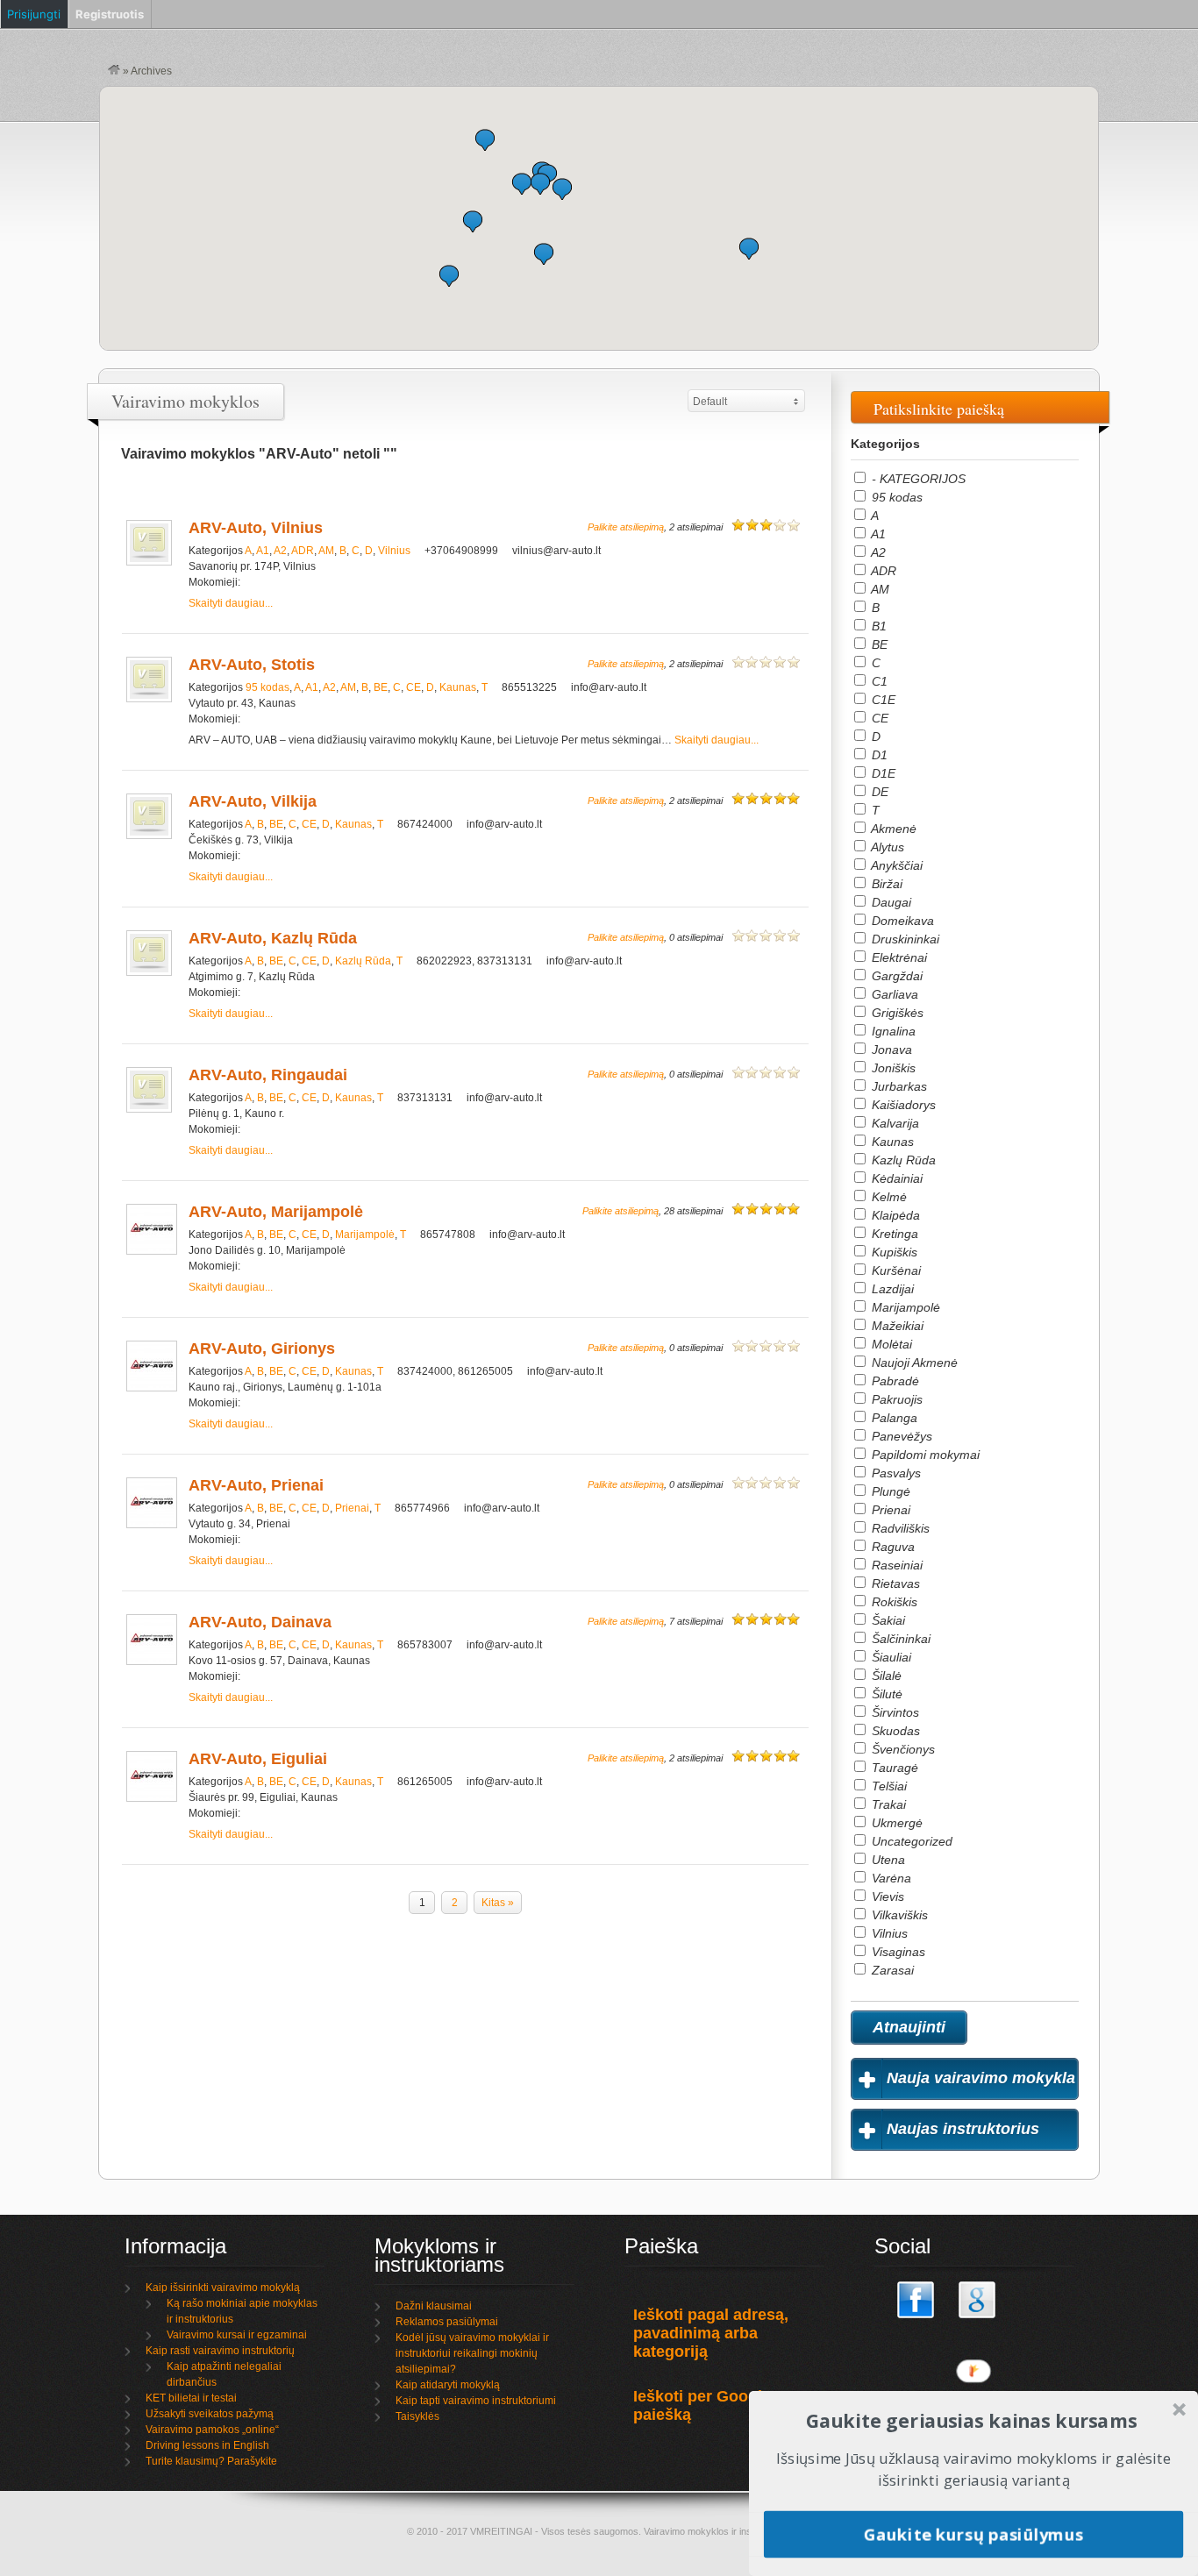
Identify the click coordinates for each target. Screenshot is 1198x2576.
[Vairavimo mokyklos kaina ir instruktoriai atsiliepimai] (114, 71)
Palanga (893, 1418)
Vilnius (394, 551)
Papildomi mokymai (924, 1455)
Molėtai (890, 1344)
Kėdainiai (895, 1178)
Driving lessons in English (207, 2445)
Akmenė (892, 829)
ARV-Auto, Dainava (260, 1622)
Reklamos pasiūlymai (447, 2322)
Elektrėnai (898, 957)
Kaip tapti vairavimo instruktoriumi (476, 2401)
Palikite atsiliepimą (626, 527)
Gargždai (895, 976)
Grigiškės (896, 1013)
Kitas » (498, 1903)
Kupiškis (893, 1252)
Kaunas (458, 687)
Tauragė (893, 1768)
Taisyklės (417, 2416)
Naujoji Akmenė (913, 1363)
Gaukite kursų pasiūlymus (973, 2533)
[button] (749, 249)
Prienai (352, 1508)
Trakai (887, 1804)
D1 (878, 755)
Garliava (893, 994)
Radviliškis (899, 1528)
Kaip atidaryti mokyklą (448, 2385)
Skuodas (894, 1731)
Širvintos (894, 1712)
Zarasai (891, 1970)
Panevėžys (900, 1436)
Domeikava (901, 921)
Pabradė (894, 1381)
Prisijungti (34, 14)
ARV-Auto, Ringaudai (268, 1075)
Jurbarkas (898, 1086)
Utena (887, 1860)
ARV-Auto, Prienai (256, 1485)
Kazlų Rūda (363, 961)
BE (381, 687)
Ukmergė (895, 1823)
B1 (877, 626)
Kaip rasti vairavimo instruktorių (220, 2351)
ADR (303, 551)
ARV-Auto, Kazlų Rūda (273, 938)
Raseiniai (895, 1565)
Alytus (886, 847)
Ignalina (892, 1031)
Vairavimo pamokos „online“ (212, 2430)
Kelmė (888, 1197)
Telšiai (888, 1786)
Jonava (890, 1050)
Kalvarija (894, 1123)
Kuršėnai (895, 1270)
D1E (882, 773)
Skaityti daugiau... (231, 603)
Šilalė (885, 1676)
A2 (280, 551)
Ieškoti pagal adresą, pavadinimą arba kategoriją (711, 2333)
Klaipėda (894, 1215)
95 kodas (267, 687)
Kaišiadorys (902, 1105)
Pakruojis (895, 1399)
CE (414, 687)
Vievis (886, 1896)
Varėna (890, 1878)
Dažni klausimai (434, 2306)
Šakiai (887, 1620)
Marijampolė (365, 1235)
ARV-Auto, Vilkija (253, 801)
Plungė (889, 1491)
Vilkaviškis (898, 1915)
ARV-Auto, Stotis (252, 665)
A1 (263, 551)
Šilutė (885, 1694)
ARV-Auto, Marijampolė (276, 1212)
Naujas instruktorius (963, 2129)
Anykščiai (895, 865)
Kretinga (893, 1234)
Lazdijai (891, 1289)
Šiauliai (890, 1657)
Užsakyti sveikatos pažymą (210, 2414)
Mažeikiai (896, 1326)
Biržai (885, 884)
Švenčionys (902, 1749)
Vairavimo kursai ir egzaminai (237, 2335)
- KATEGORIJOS (917, 479)
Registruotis (110, 14)
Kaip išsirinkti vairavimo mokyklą (223, 2288)
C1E (882, 700)
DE (878, 792)
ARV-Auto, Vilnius (256, 528)
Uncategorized (910, 1841)
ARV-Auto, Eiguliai (258, 1759)
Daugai (890, 902)
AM (326, 551)
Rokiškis (893, 1602)
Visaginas (897, 1952)
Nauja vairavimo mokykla (981, 2078)
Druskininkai (904, 939)
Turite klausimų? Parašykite (211, 2461)
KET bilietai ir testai (191, 2398)
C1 (878, 681)
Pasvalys (895, 1473)
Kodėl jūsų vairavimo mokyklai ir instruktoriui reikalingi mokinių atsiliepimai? (472, 2353)
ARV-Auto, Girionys (262, 1348)
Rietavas (894, 1583)
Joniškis (892, 1068)
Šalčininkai (899, 1639)
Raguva (891, 1547)
